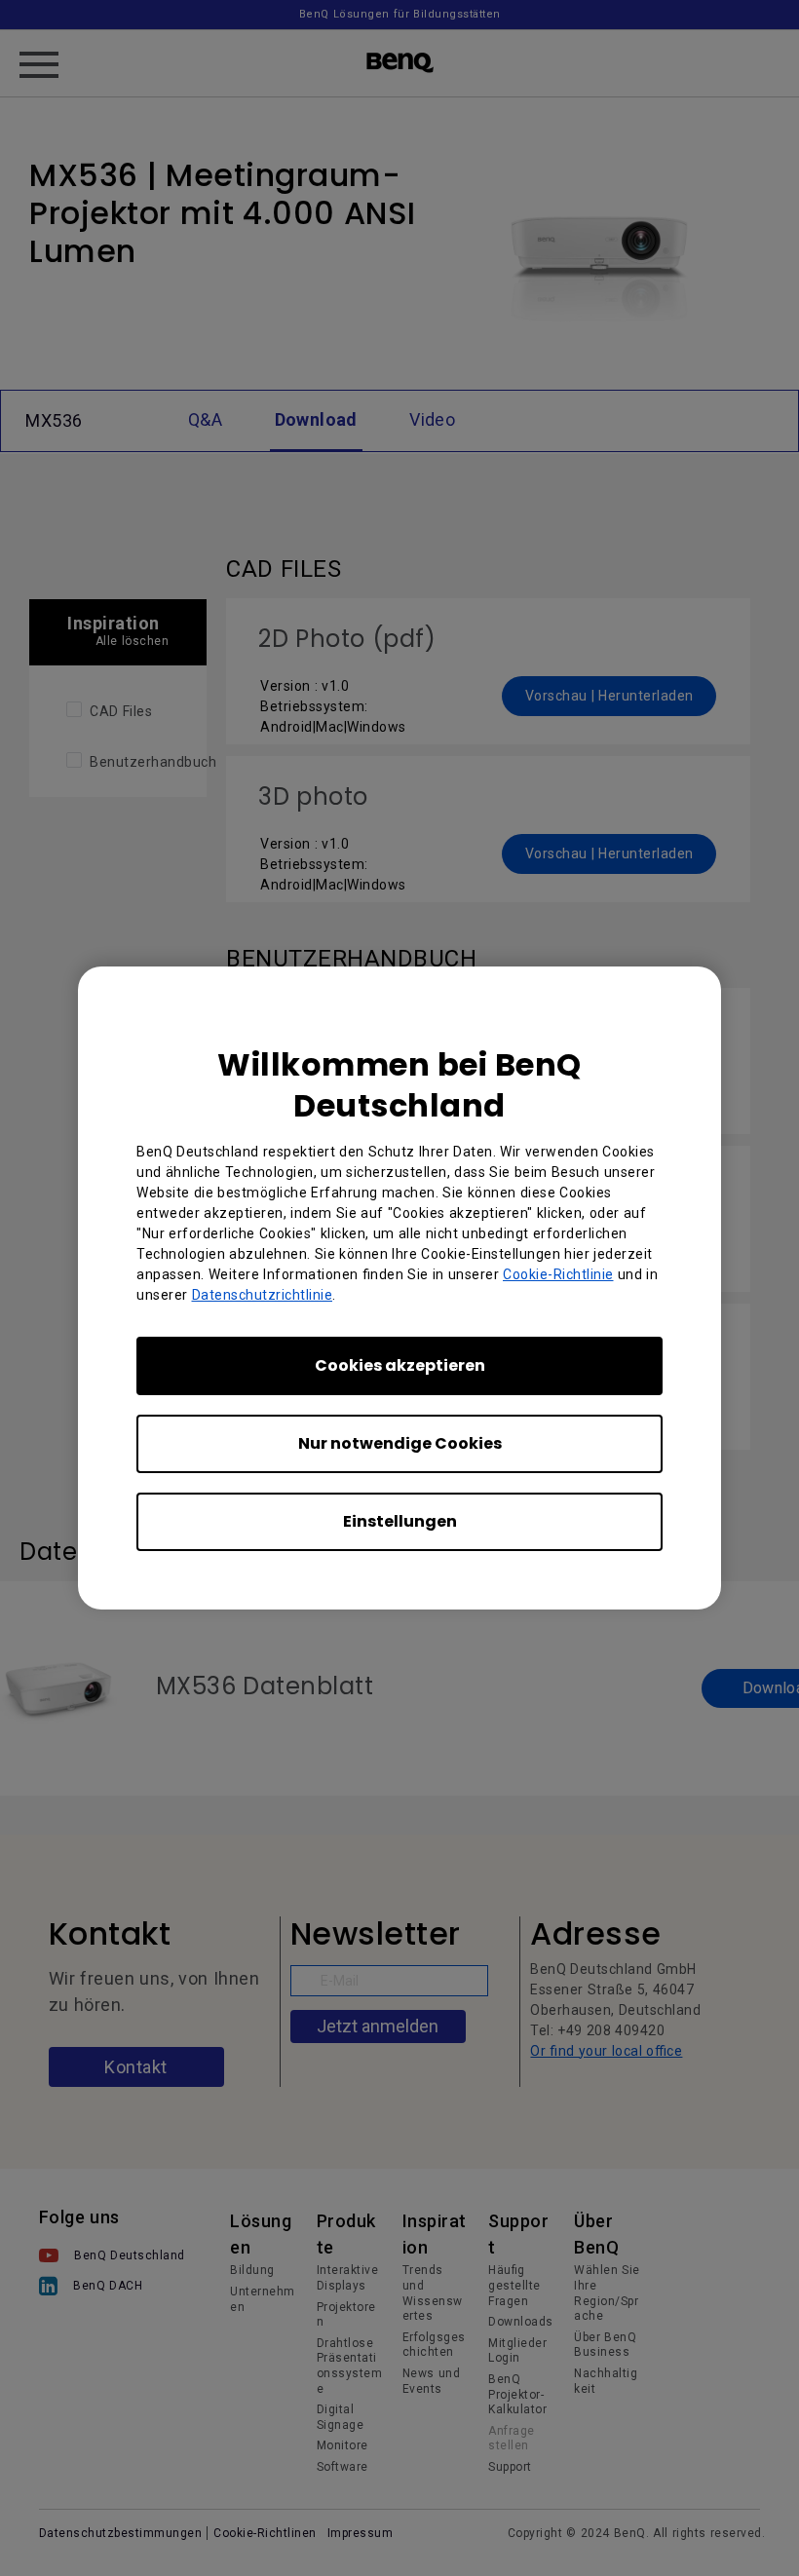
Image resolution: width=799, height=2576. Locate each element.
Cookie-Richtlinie (558, 1274)
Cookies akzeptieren (400, 1365)
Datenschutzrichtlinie (263, 1295)
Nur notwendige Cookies (400, 1443)
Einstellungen (400, 1521)
